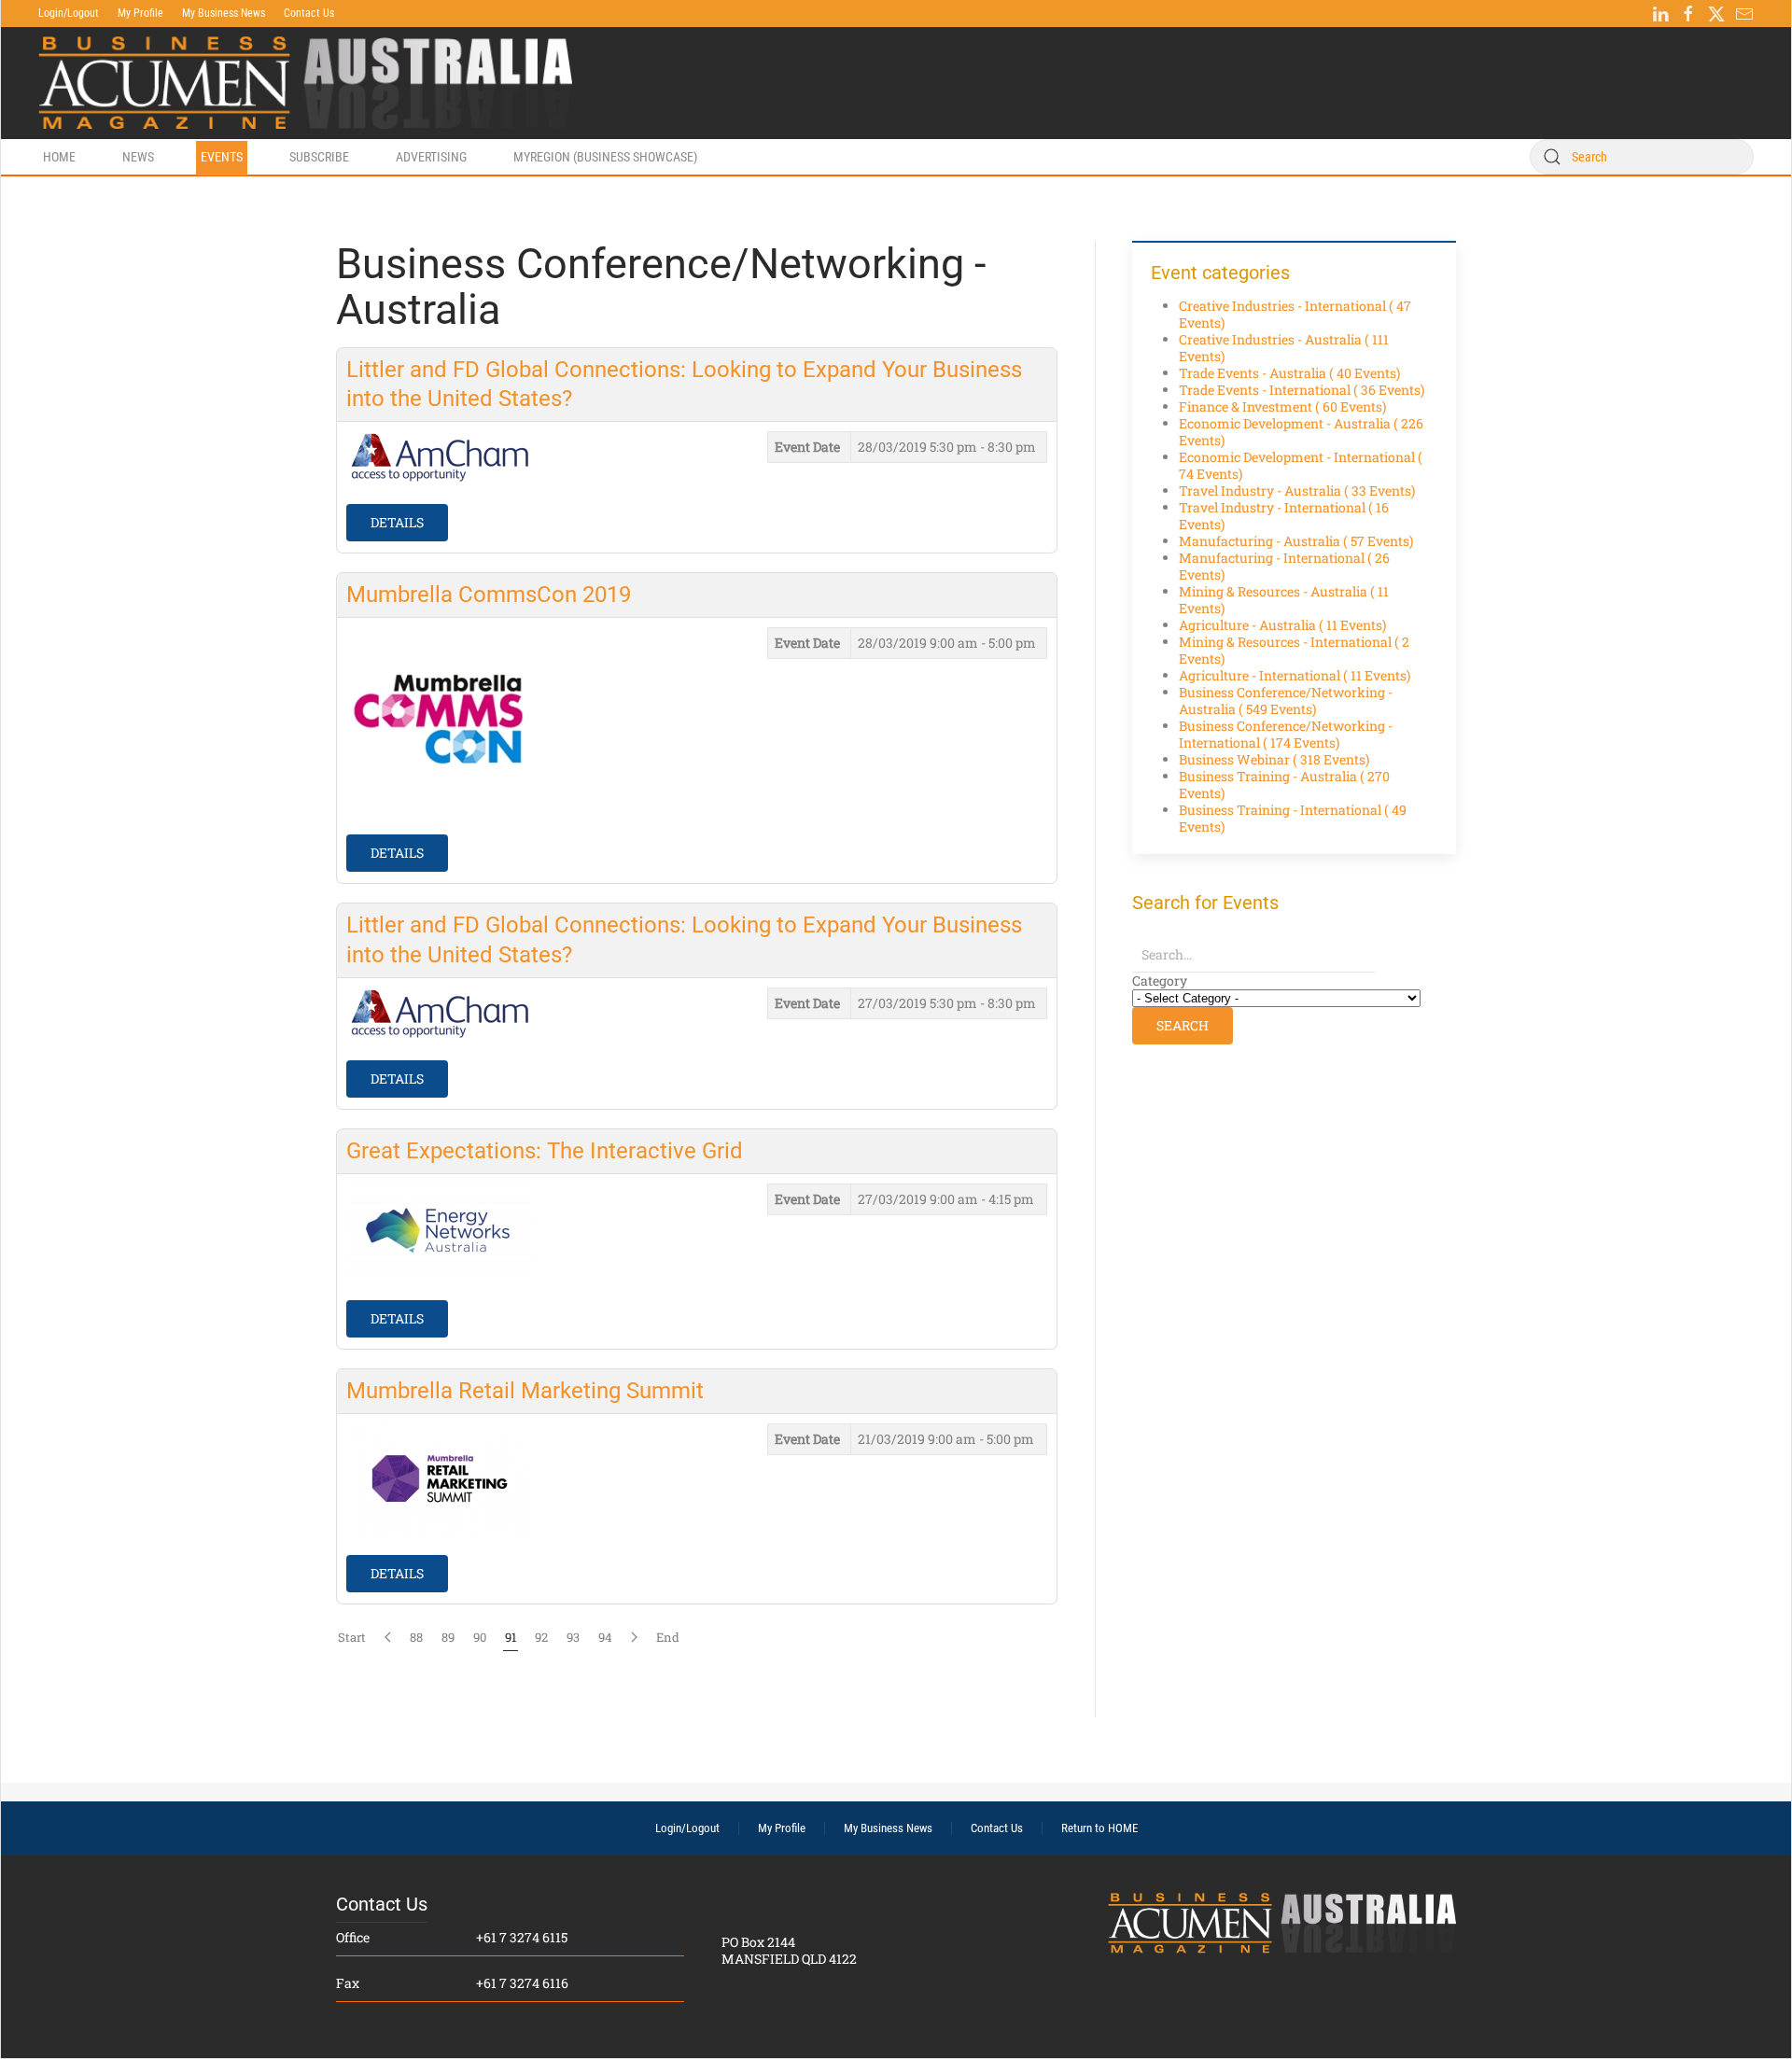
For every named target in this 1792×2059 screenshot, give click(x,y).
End (668, 1637)
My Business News (224, 13)
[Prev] (388, 1637)
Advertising (431, 157)
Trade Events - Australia (1289, 373)
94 (605, 1637)
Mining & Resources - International (1294, 650)
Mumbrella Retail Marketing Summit (525, 1391)
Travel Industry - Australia (1297, 490)
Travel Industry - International (1284, 516)
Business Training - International (1293, 818)
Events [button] (222, 157)
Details (397, 522)
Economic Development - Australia (1301, 432)
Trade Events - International (1302, 390)
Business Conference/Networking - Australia (1286, 700)
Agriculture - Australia (1282, 625)
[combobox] (1642, 157)
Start (352, 1637)
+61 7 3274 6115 (522, 1937)
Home (59, 157)
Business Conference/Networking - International (1286, 734)
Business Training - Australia (1284, 784)
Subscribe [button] (319, 157)
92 (541, 1637)
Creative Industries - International (1295, 314)
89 (448, 1637)
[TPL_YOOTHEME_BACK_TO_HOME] (305, 83)
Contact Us (309, 13)
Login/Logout (69, 13)
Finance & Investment (1282, 406)
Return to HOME (1099, 1828)
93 (573, 1637)
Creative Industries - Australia (1284, 348)
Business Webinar (1274, 759)
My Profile (140, 13)
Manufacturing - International (1284, 566)
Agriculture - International (1295, 675)
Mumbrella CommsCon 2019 (489, 595)
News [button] (138, 157)
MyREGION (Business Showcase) (605, 157)
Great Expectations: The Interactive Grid (545, 1151)
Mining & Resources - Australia (1284, 600)
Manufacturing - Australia (1296, 541)
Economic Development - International (1301, 465)
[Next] (634, 1637)
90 (480, 1637)
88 (416, 1637)
